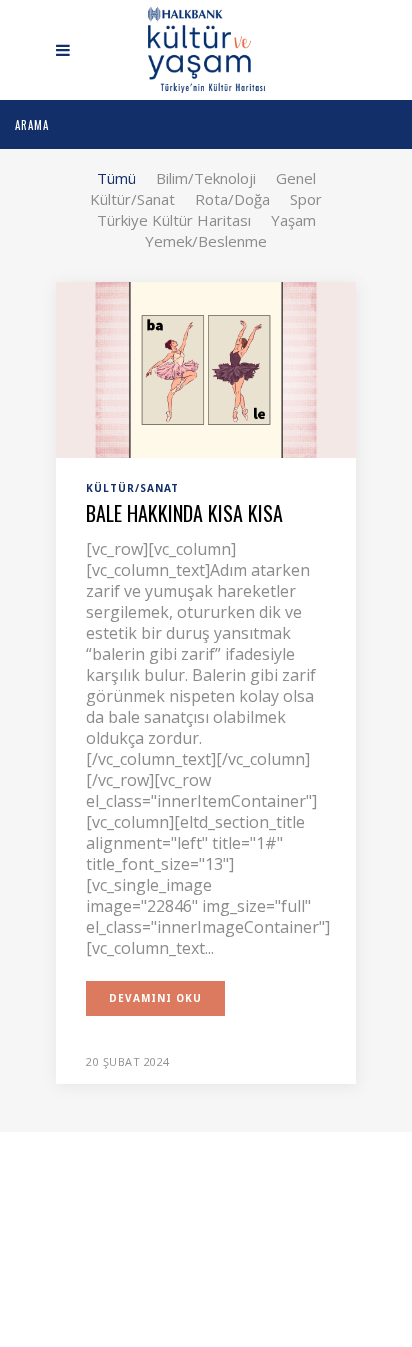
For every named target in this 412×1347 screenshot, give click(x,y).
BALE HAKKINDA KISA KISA (184, 513)
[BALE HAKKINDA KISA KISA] (206, 368)
